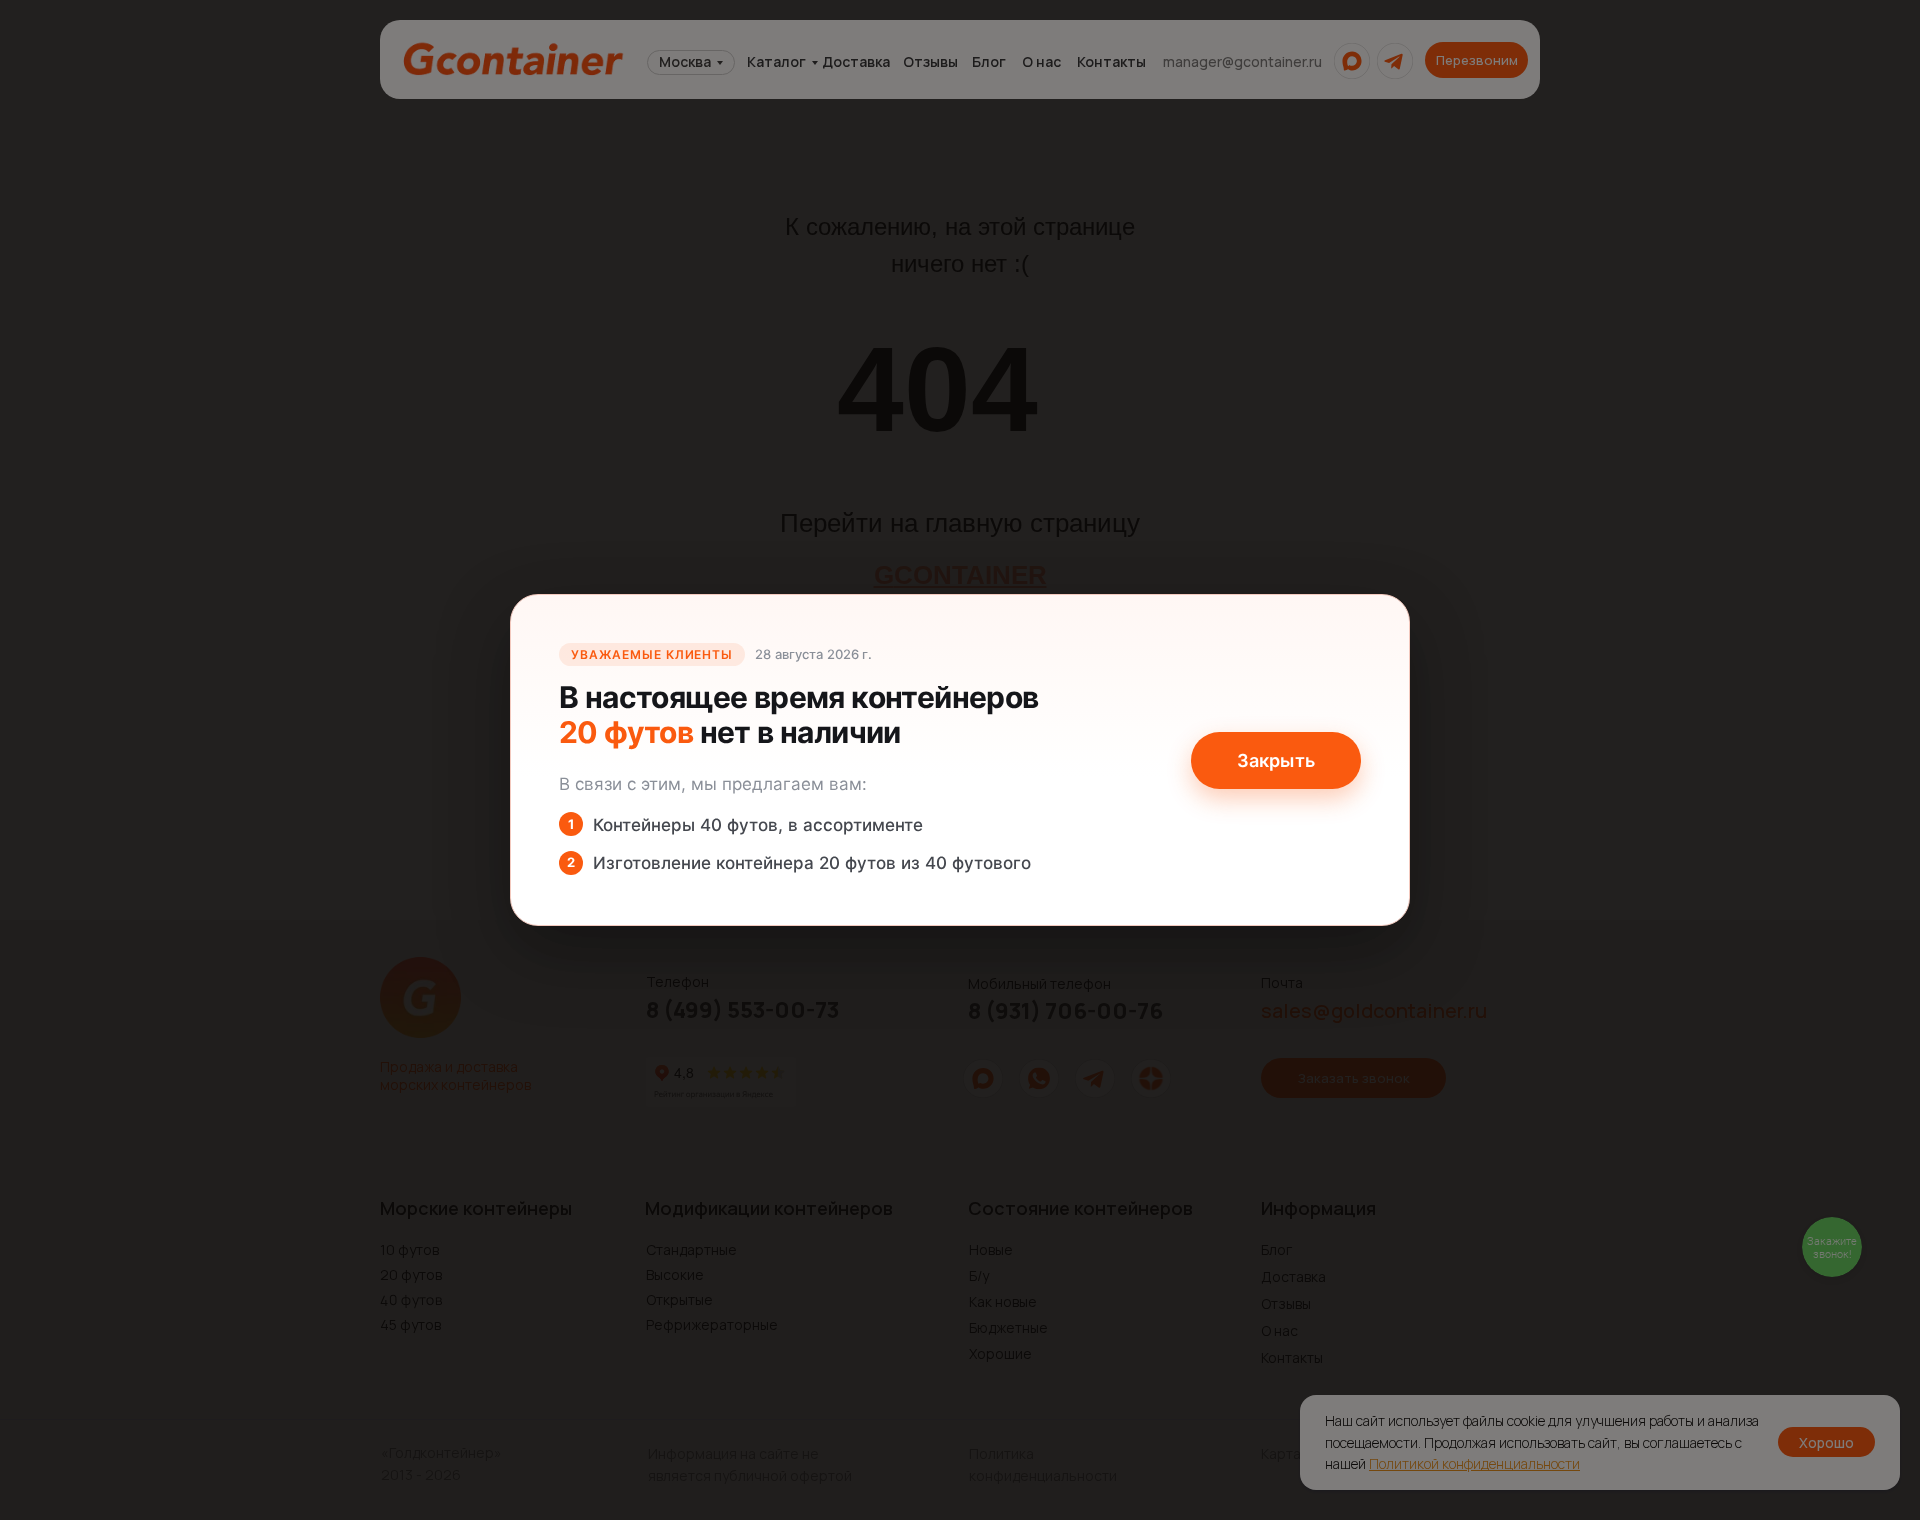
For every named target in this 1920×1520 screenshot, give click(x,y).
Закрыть (1276, 760)
